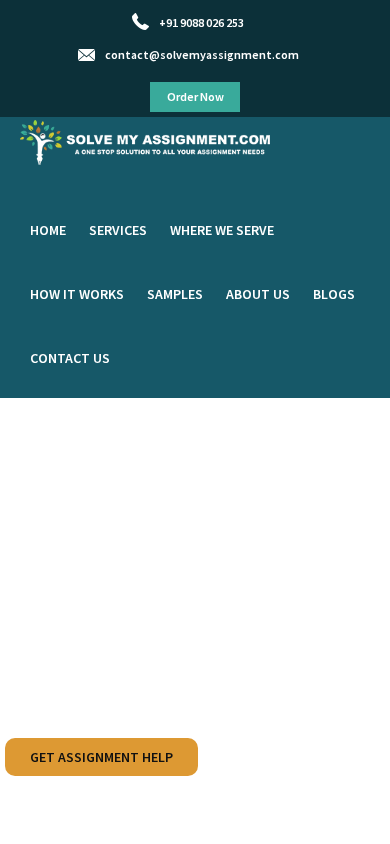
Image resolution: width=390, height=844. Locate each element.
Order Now (195, 96)
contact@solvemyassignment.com (202, 54)
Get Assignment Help (101, 757)
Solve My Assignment (145, 146)
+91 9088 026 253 (201, 22)
